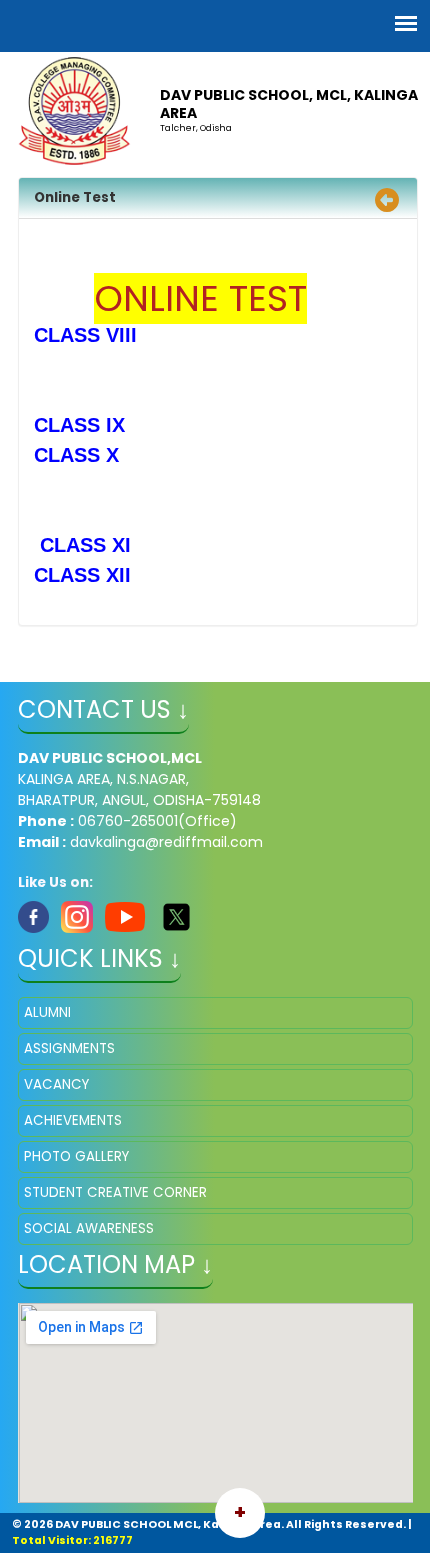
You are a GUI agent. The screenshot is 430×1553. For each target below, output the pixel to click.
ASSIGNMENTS (69, 1048)
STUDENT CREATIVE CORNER (115, 1192)
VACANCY (56, 1084)
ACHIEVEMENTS (73, 1120)
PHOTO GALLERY (76, 1156)
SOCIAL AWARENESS (89, 1228)
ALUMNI (47, 1012)
